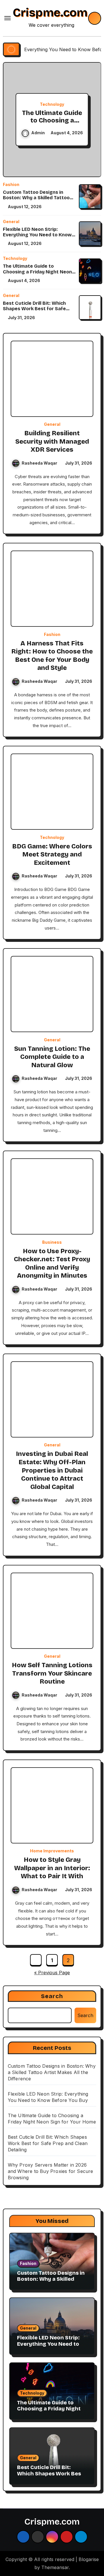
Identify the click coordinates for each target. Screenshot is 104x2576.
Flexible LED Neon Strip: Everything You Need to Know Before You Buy (37, 235)
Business (52, 1242)
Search (52, 1996)
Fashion (11, 185)
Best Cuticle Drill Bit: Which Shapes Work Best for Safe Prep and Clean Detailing (34, 309)
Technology (52, 104)
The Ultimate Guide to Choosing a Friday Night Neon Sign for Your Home (52, 124)
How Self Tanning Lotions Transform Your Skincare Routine (52, 1673)
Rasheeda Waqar (39, 463)
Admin (38, 133)
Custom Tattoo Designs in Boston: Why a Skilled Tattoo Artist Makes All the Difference (39, 198)
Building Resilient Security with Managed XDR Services (52, 441)
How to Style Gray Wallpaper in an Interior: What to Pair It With (52, 1868)
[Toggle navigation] (8, 18)
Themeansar (55, 2567)
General (11, 222)
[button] (93, 118)
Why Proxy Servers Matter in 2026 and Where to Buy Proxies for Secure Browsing (51, 2171)
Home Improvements (52, 1851)
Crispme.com (50, 13)
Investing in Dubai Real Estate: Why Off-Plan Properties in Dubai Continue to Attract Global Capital (52, 1470)
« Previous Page (52, 1973)
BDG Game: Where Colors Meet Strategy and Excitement (52, 855)
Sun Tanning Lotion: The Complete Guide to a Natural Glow (52, 1057)
